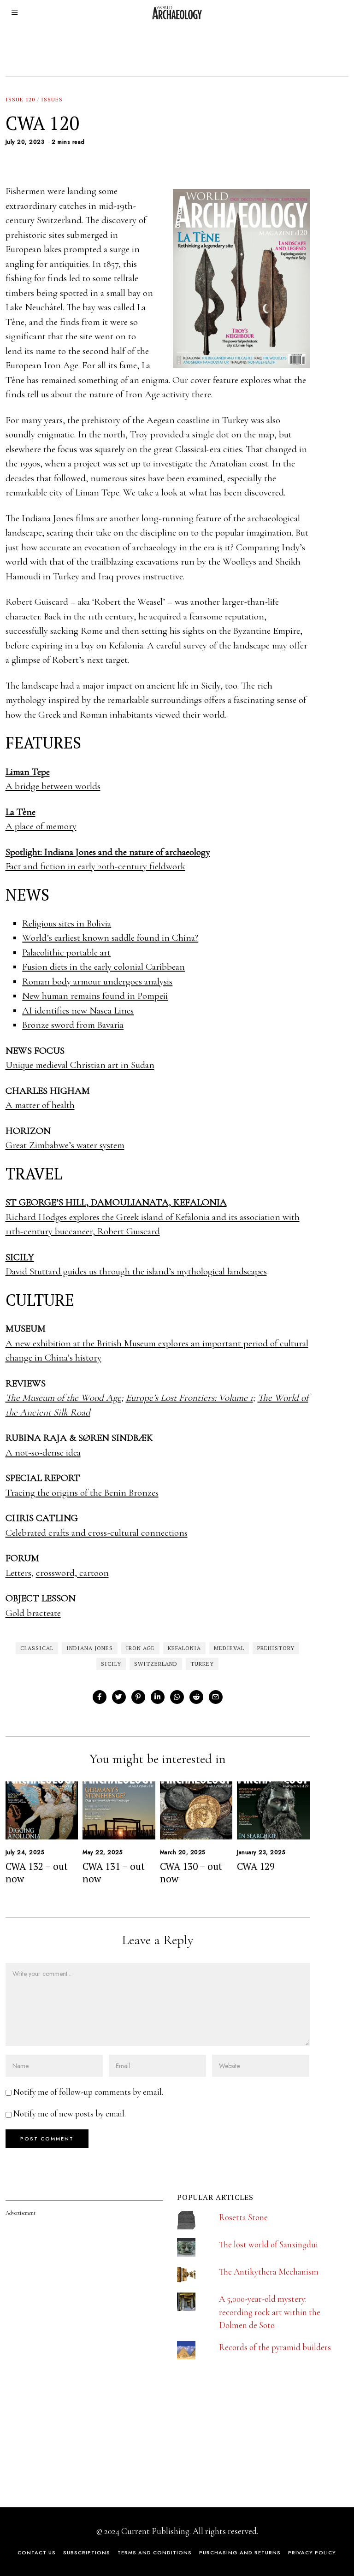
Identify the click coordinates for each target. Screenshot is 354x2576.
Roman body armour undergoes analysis (97, 981)
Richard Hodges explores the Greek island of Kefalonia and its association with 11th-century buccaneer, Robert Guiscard (153, 1217)
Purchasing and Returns (240, 2552)
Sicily (111, 1664)
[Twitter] (119, 1697)
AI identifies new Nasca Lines (78, 1011)
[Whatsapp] (177, 1697)
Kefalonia (184, 1648)
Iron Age (140, 1648)
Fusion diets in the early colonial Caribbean (103, 967)
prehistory (276, 1648)
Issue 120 (20, 99)
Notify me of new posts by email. (70, 2113)
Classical (37, 1648)
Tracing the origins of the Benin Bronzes (82, 1493)
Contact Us (37, 2552)
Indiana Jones (90, 1648)
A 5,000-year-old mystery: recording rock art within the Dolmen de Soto (270, 2312)
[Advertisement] (75, 2427)
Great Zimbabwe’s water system (65, 1145)
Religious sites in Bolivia (67, 923)
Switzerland (156, 1664)
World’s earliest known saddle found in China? (110, 938)
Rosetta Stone (243, 2217)
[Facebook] (100, 1697)
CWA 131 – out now (114, 1872)
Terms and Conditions (155, 2552)
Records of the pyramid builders (275, 2347)
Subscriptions (87, 2552)
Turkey (202, 1664)
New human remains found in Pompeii (95, 996)
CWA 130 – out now (191, 1872)
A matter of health (40, 1105)
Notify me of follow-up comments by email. (88, 2092)
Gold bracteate (33, 1613)
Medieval (229, 1648)
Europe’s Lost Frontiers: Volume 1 (189, 1398)
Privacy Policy (312, 2552)
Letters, (20, 1573)
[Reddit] (196, 1697)
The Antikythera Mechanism (269, 2272)
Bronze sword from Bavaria (73, 1025)
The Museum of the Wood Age (63, 1398)
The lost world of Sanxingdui (268, 2244)
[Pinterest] (138, 1697)
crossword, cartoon (72, 1573)
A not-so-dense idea (43, 1453)
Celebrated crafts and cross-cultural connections (97, 1533)
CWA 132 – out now (37, 1872)
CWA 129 (256, 1866)
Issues (52, 99)
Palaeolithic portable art (66, 952)
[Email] (216, 1697)
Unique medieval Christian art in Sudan (80, 1065)
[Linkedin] (158, 1697)
